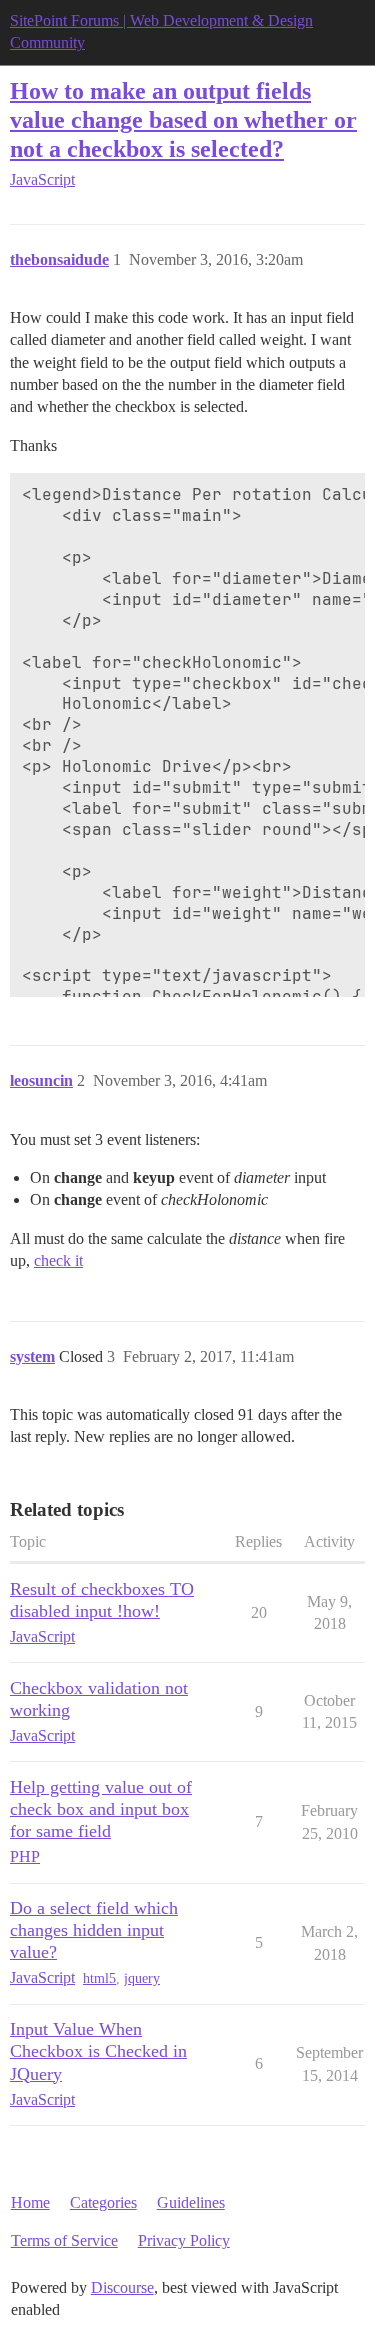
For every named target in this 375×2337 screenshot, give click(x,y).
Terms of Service (64, 2240)
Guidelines (191, 2202)
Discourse (122, 2287)
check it (58, 1260)
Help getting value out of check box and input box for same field (101, 1809)
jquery (142, 1978)
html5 (99, 1978)
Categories (103, 2202)
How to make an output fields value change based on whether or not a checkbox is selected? (183, 119)
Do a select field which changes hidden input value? (94, 1930)
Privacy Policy (184, 2240)
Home (30, 2202)
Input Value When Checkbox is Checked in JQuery (98, 2051)
